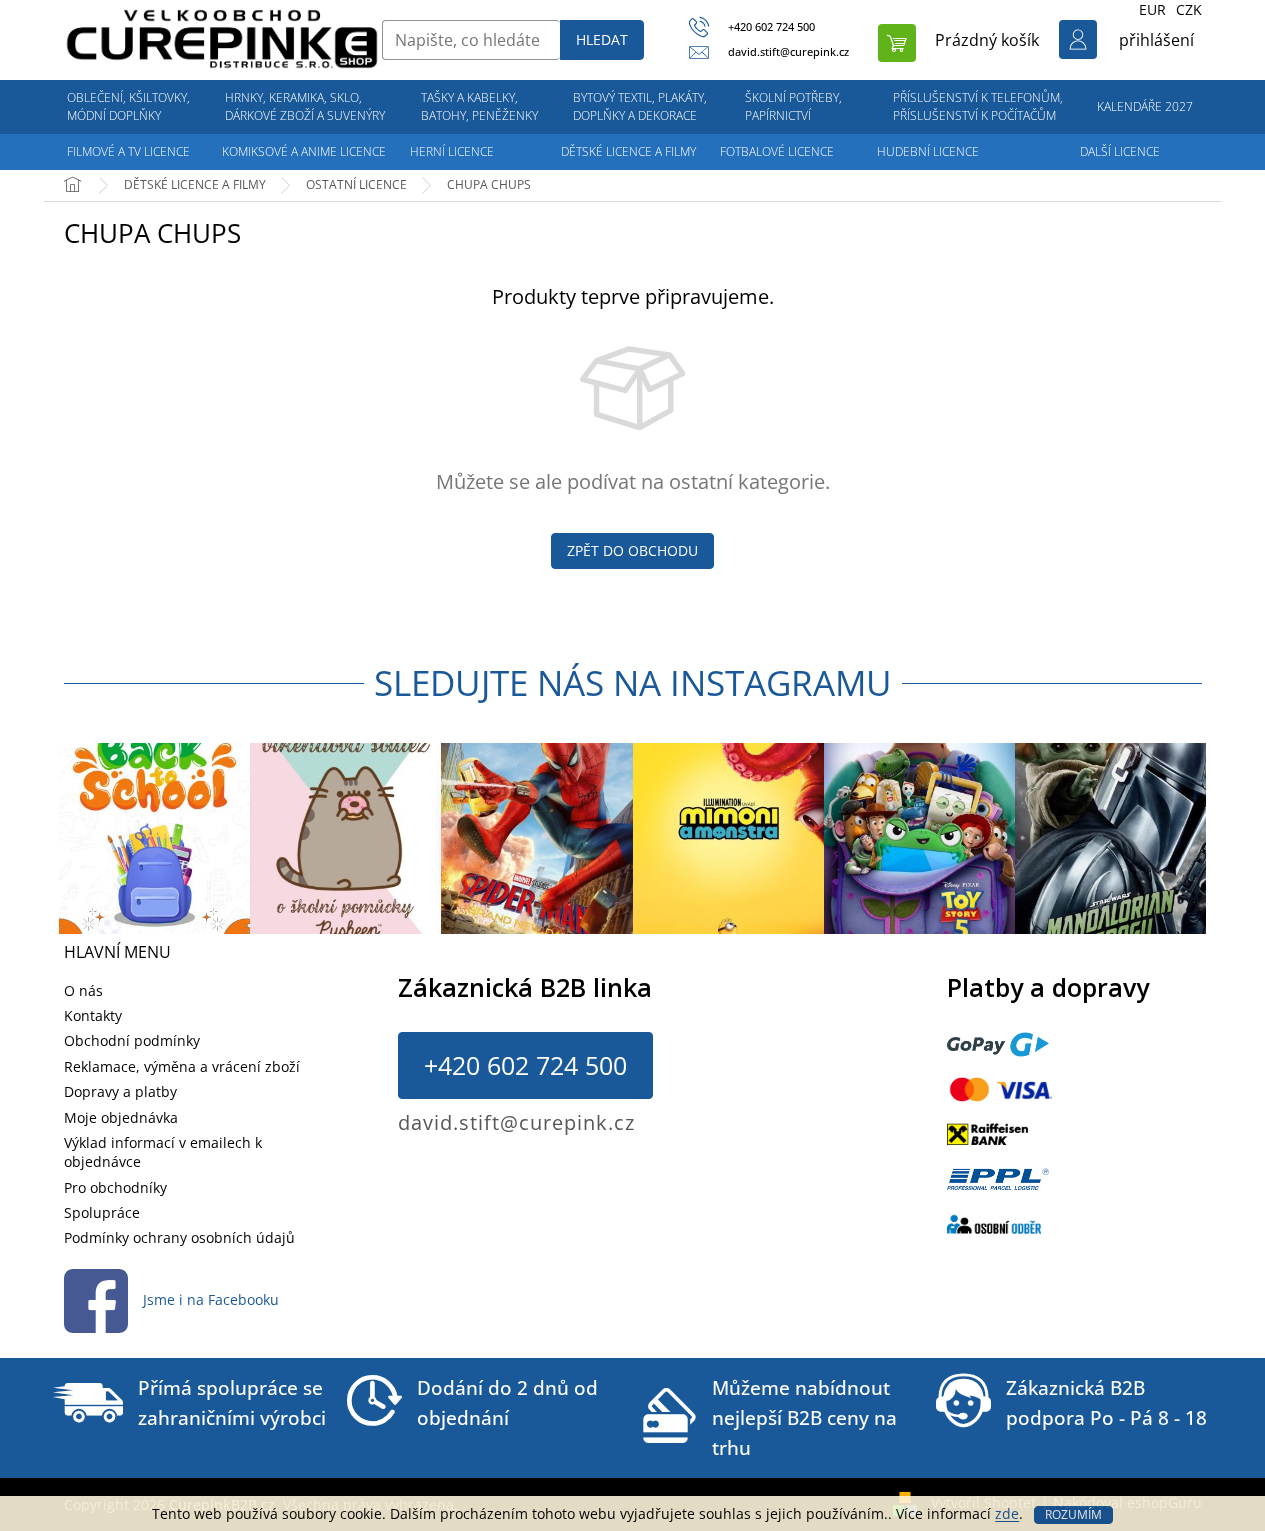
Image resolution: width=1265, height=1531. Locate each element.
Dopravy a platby (120, 1091)
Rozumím (1073, 1514)
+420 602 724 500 (525, 1065)
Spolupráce (102, 1212)
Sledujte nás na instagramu (633, 682)
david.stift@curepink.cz (516, 1122)
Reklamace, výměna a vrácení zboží (182, 1066)
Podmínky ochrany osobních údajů (179, 1237)
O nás (83, 990)
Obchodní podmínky (132, 1040)
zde (1007, 1513)
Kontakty (93, 1015)
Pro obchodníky (115, 1187)
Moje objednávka (121, 1117)
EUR (1152, 9)
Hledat (602, 39)
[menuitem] (129, 107)
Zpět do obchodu (632, 550)
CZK (1189, 9)
